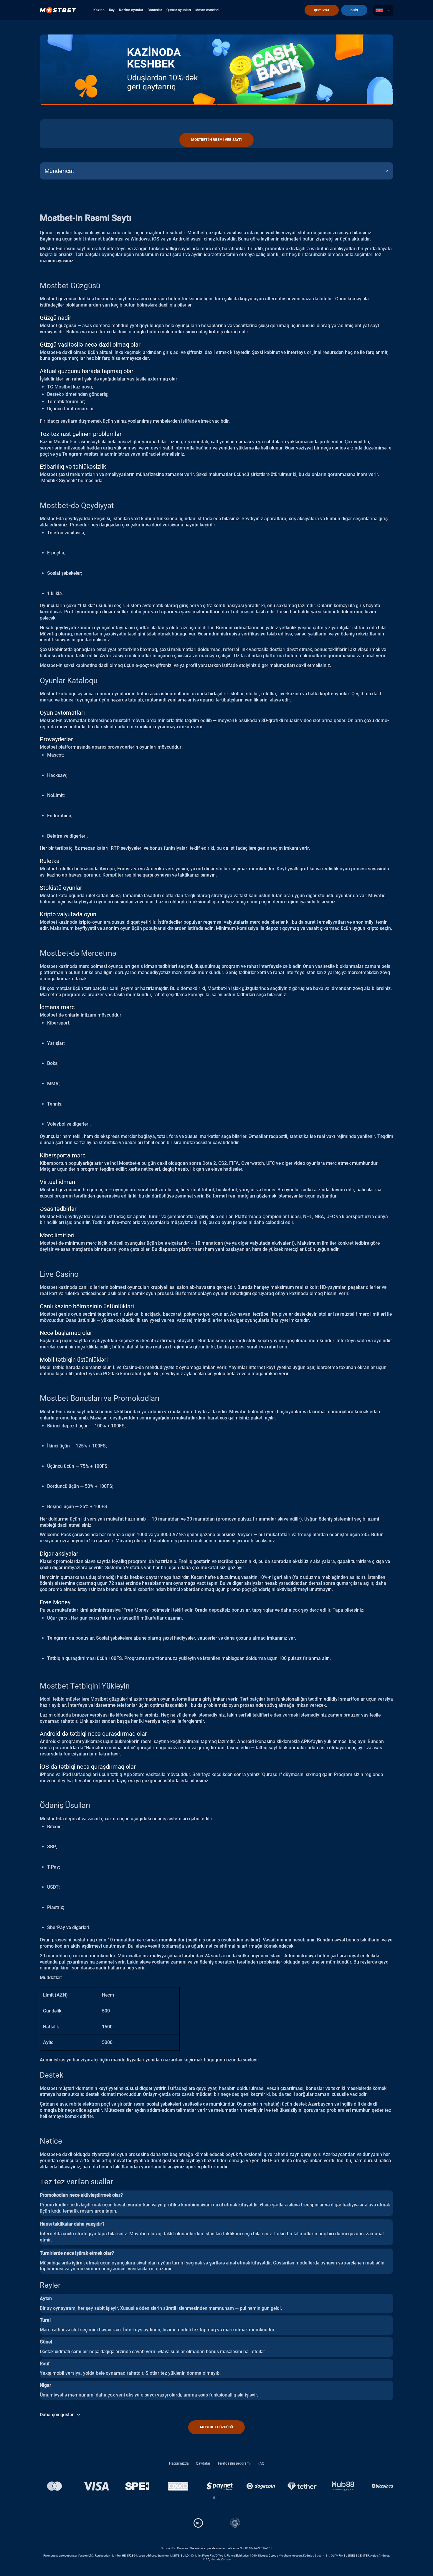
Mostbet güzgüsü (216, 2427)
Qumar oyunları (179, 10)
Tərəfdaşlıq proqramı (234, 2463)
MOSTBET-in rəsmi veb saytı (216, 140)
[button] (214, 2498)
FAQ (261, 2463)
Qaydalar (203, 2463)
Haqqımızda (179, 2463)
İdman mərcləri (207, 10)
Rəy (112, 10)
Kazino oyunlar (131, 10)
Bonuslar (155, 10)
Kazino (99, 10)
